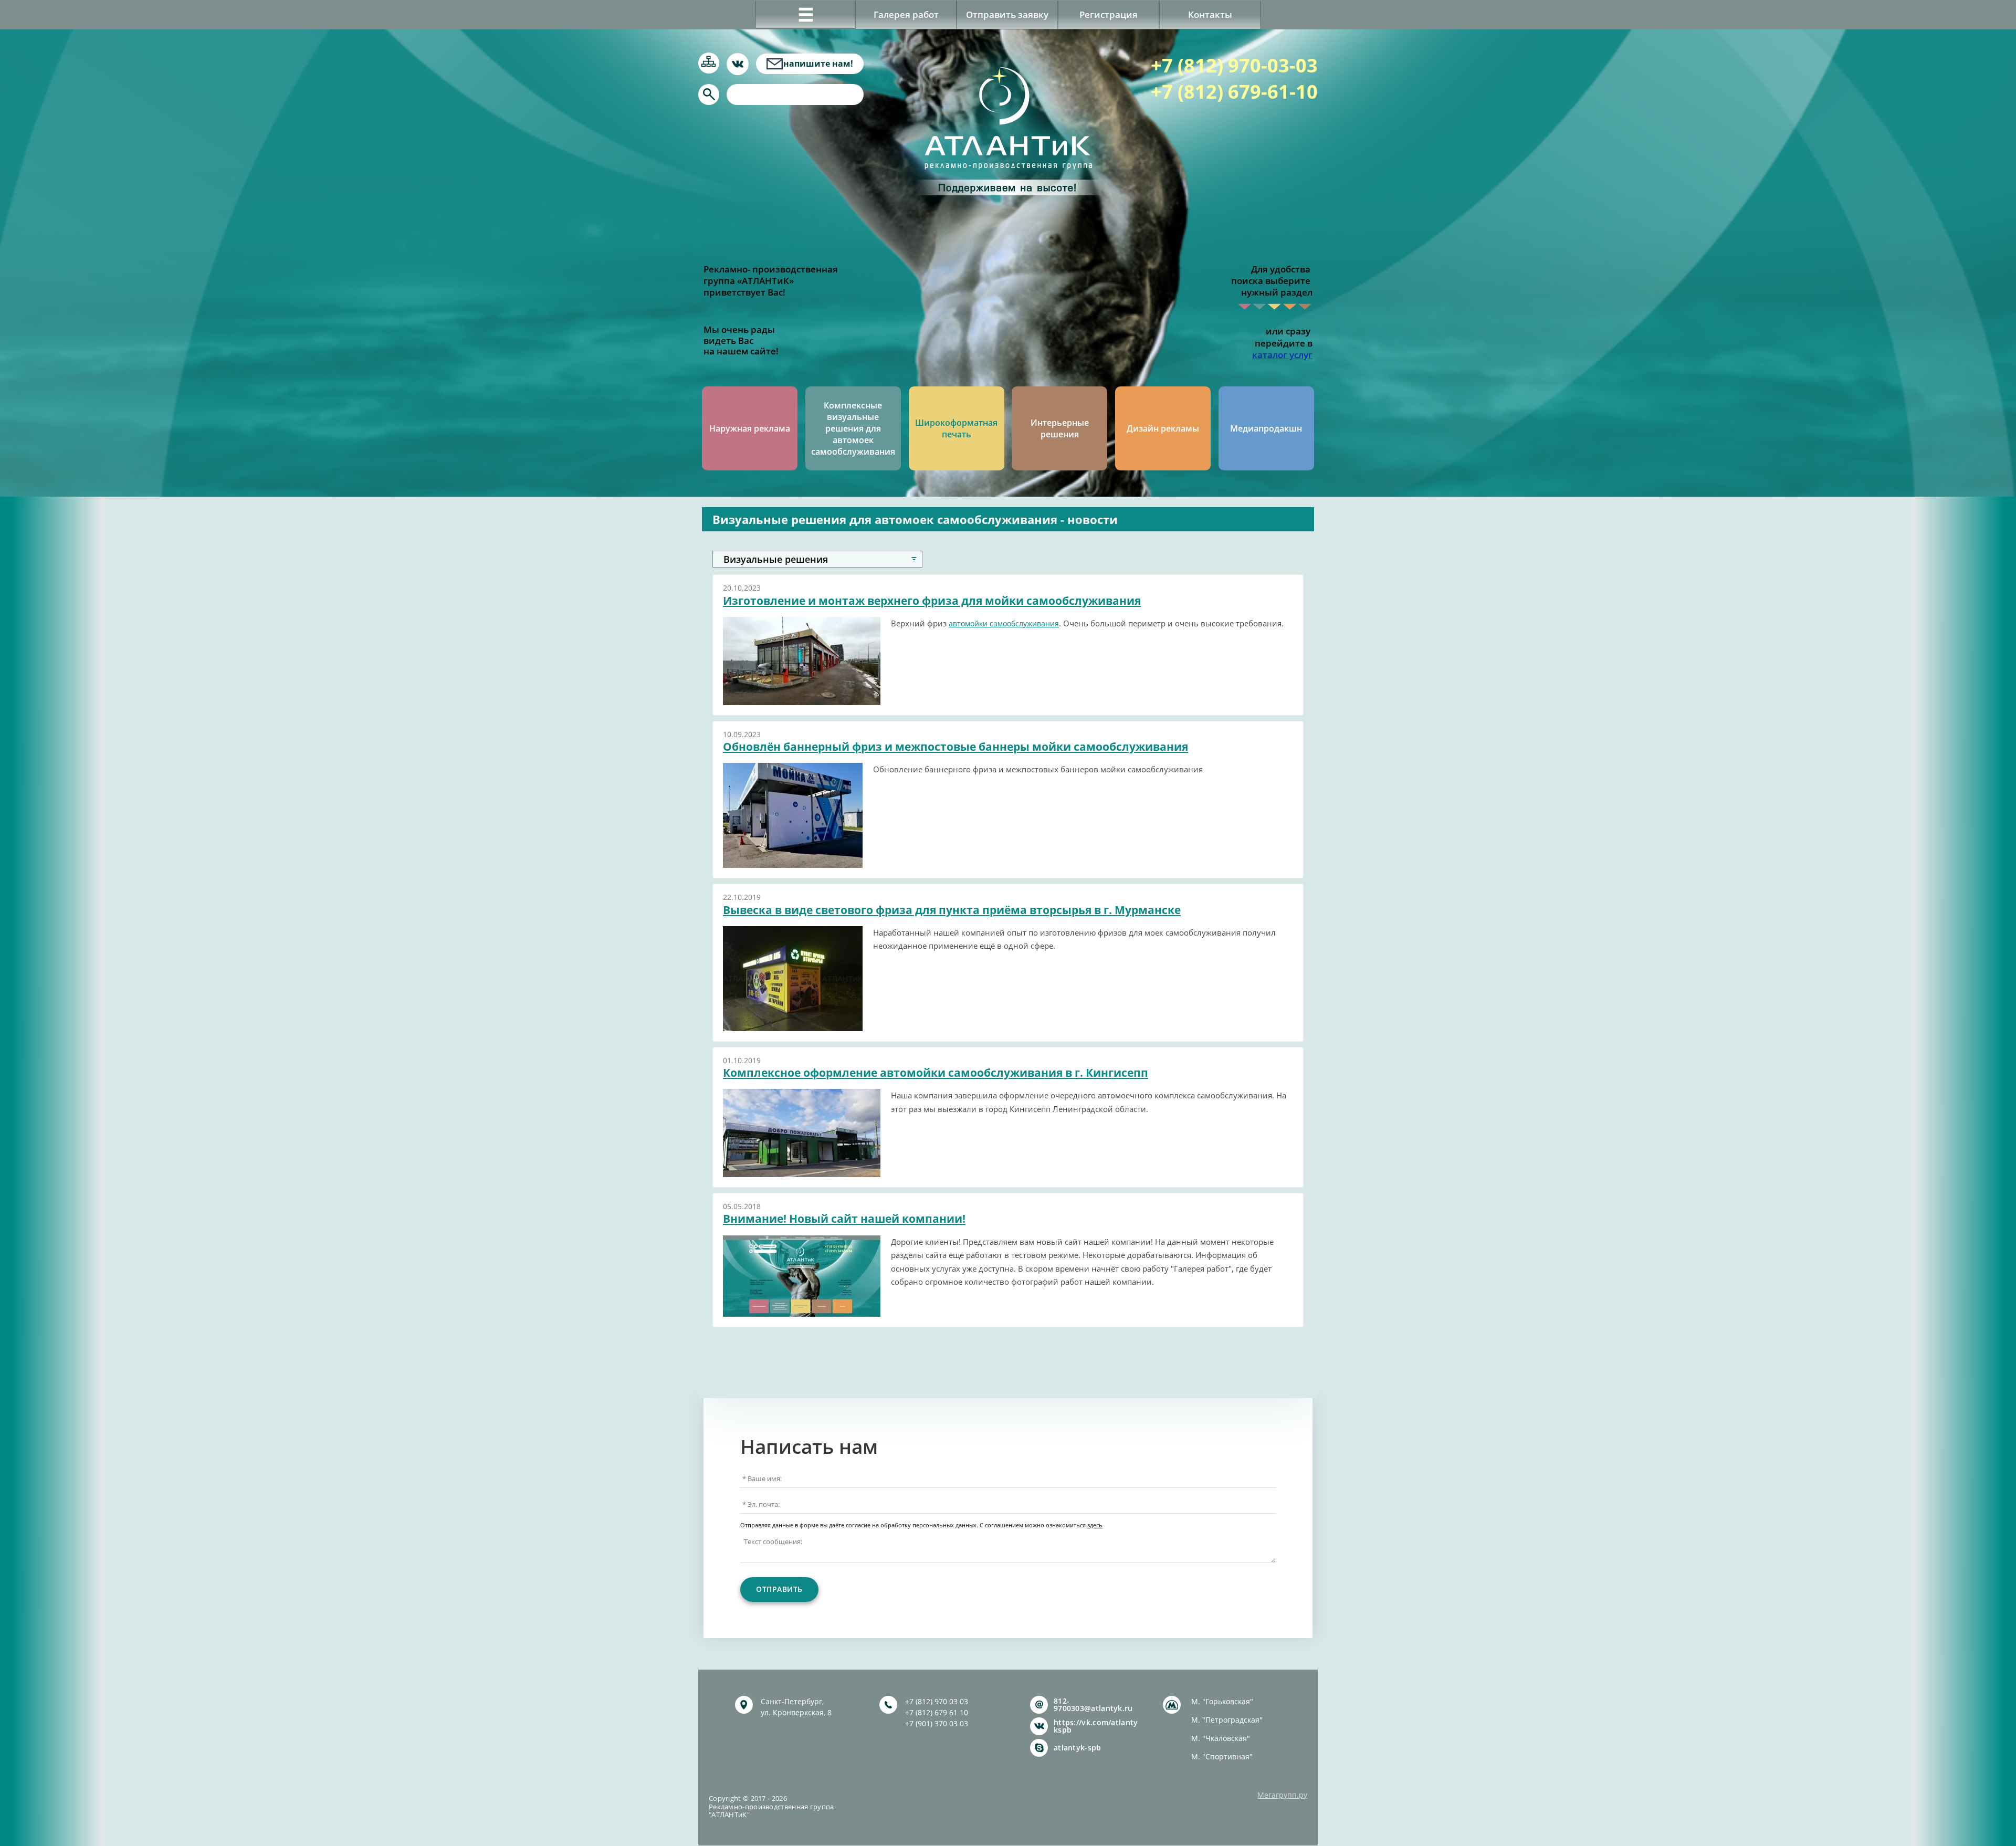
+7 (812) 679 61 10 (937, 1712)
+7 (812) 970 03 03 (937, 1701)
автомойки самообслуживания (1004, 623)
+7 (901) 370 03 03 (937, 1723)
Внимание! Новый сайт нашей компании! (844, 1219)
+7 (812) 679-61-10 (1234, 92)
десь (1096, 1525)
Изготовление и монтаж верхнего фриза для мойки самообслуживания (932, 601)
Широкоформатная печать (956, 428)
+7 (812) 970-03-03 (1234, 65)
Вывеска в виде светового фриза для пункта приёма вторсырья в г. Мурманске (952, 910)
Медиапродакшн (1266, 428)
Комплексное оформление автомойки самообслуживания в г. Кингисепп (936, 1073)
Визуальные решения (776, 559)
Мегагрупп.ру (1282, 1795)
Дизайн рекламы (1163, 428)
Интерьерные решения (1060, 428)
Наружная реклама (750, 428)
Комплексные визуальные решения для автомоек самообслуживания (853, 428)
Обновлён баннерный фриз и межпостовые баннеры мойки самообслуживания (955, 747)
